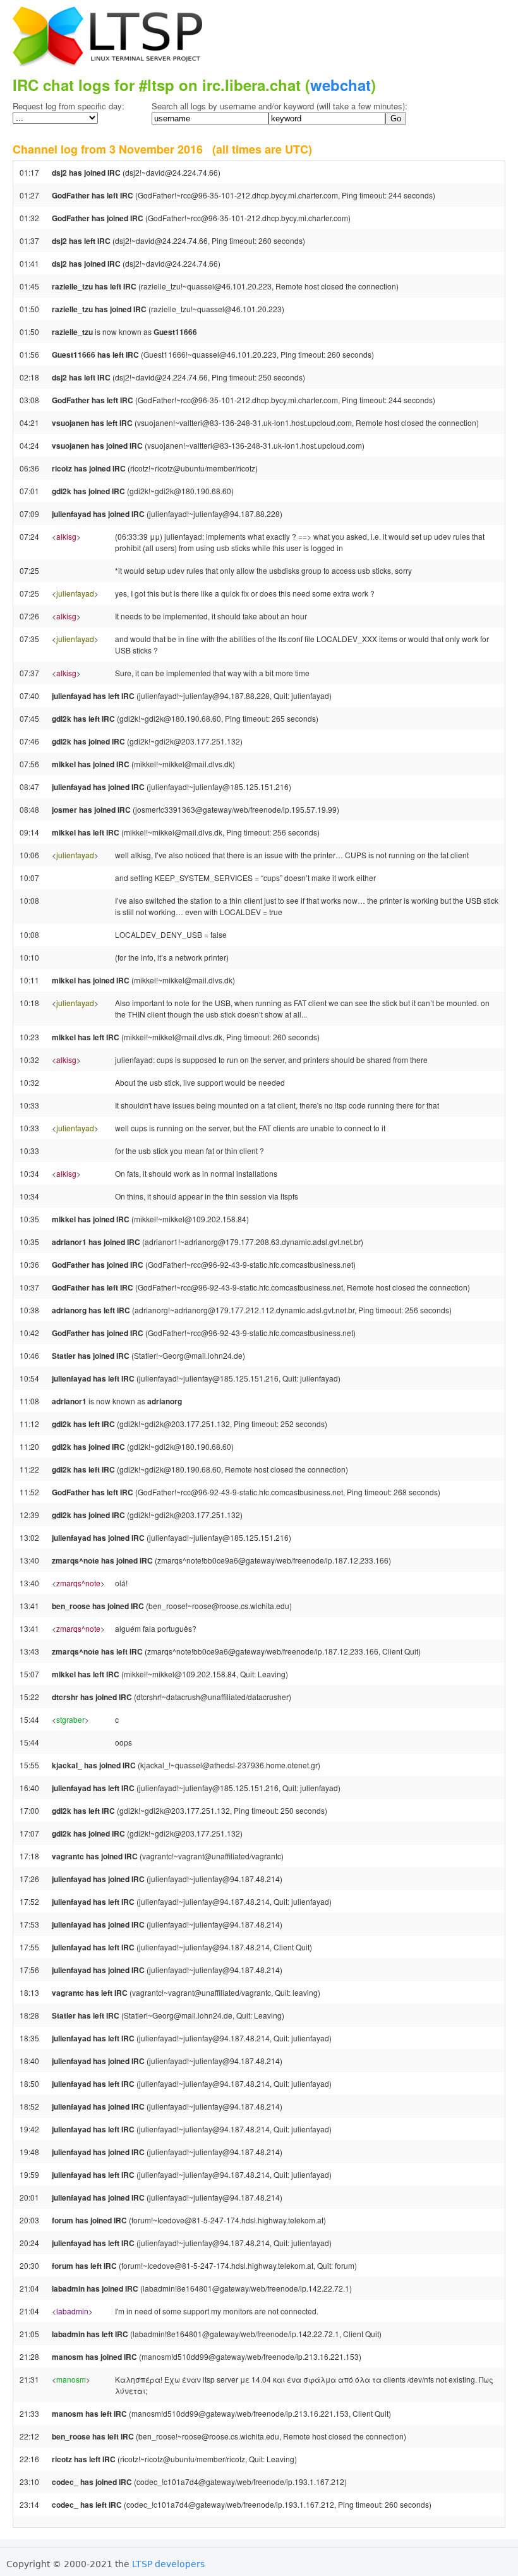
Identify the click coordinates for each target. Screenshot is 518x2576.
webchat (340, 85)
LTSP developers (168, 2564)
